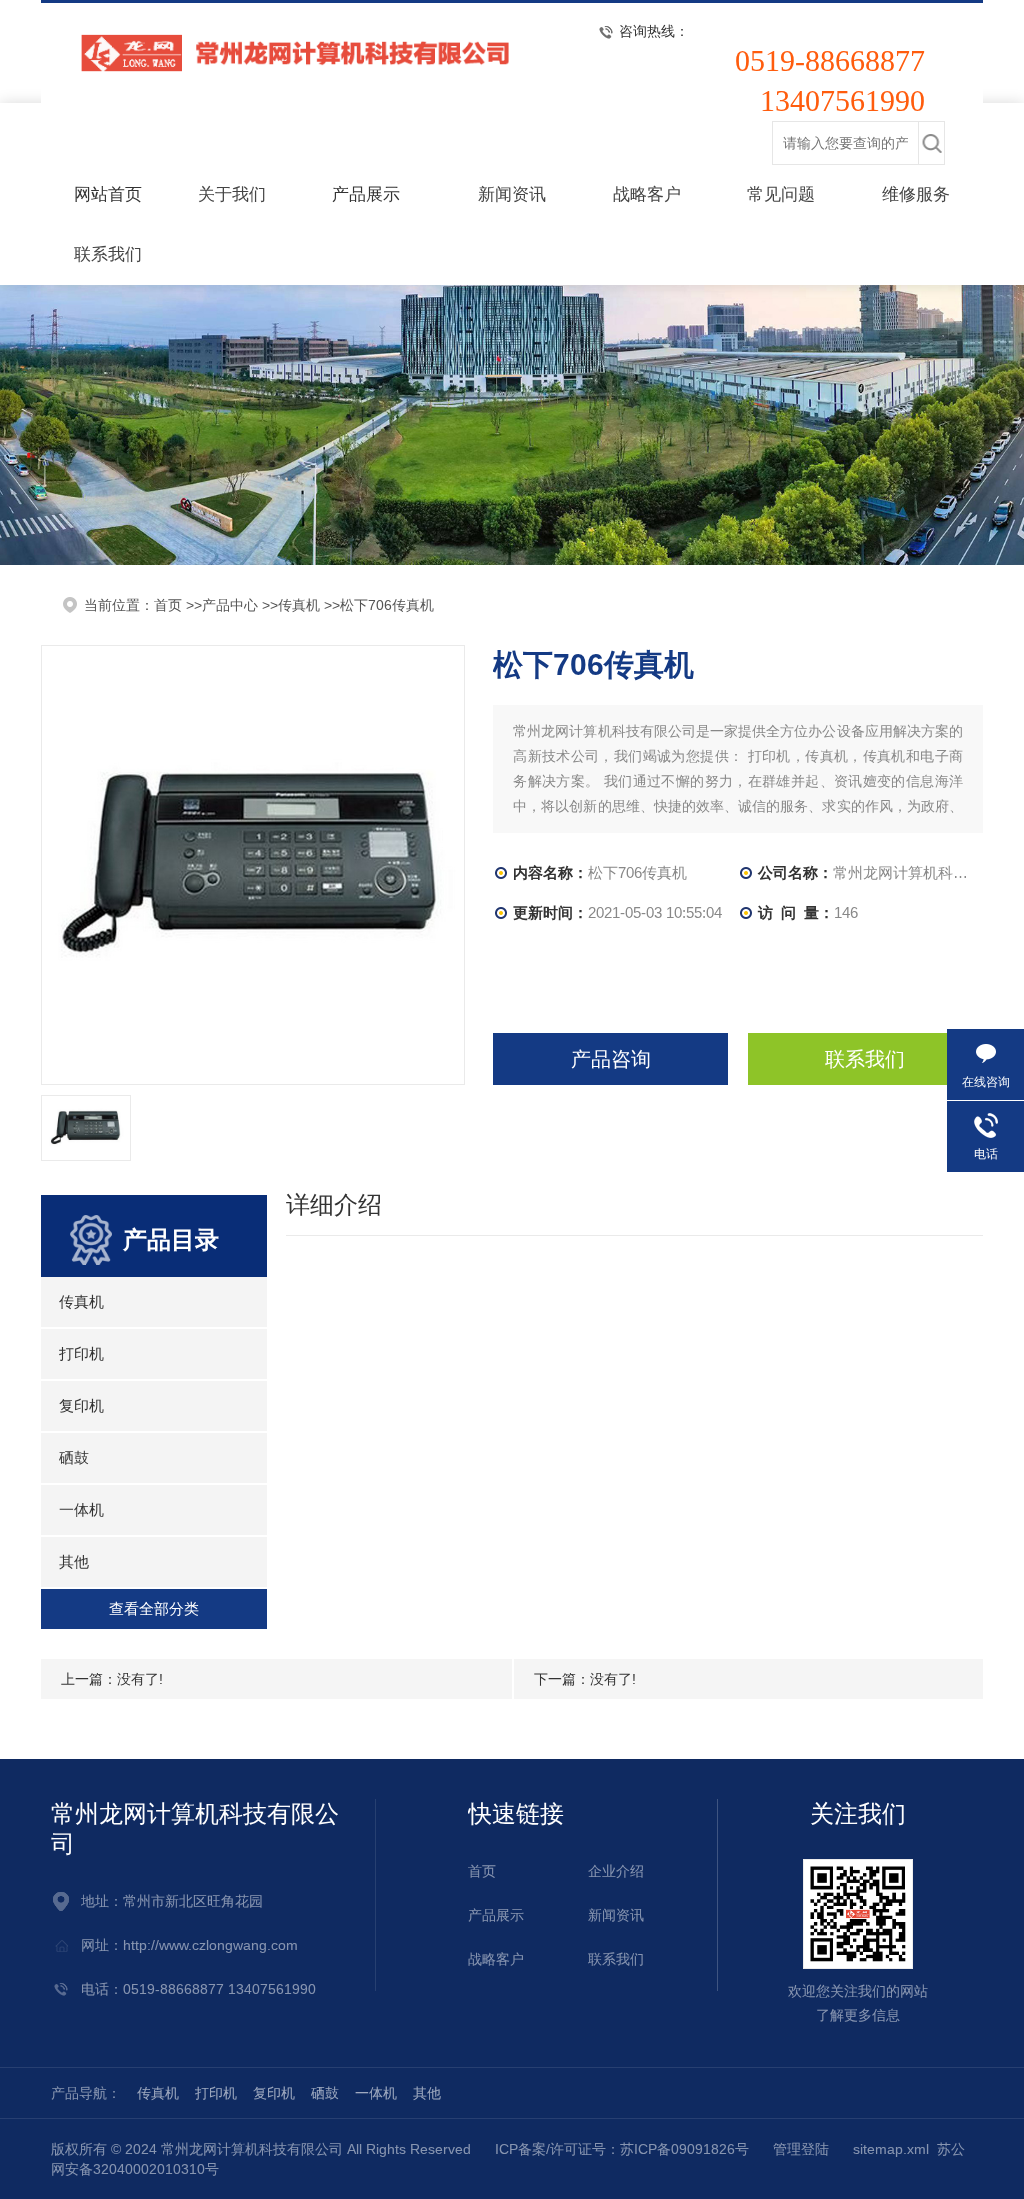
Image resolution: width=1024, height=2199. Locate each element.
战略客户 (647, 194)
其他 (74, 1561)
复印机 (81, 1405)
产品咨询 (611, 1059)
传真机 (299, 605)
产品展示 (366, 194)
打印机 (81, 1353)
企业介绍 (616, 1871)
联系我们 (108, 254)
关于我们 (232, 194)
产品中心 (230, 605)
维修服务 (916, 194)
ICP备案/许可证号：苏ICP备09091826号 (622, 2149)
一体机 (81, 1509)
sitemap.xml (891, 2149)
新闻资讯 (512, 194)
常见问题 (781, 194)
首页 (482, 1871)
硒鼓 (74, 1457)
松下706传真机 (387, 605)
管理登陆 (801, 2149)
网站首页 (108, 194)
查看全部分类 (154, 1608)
